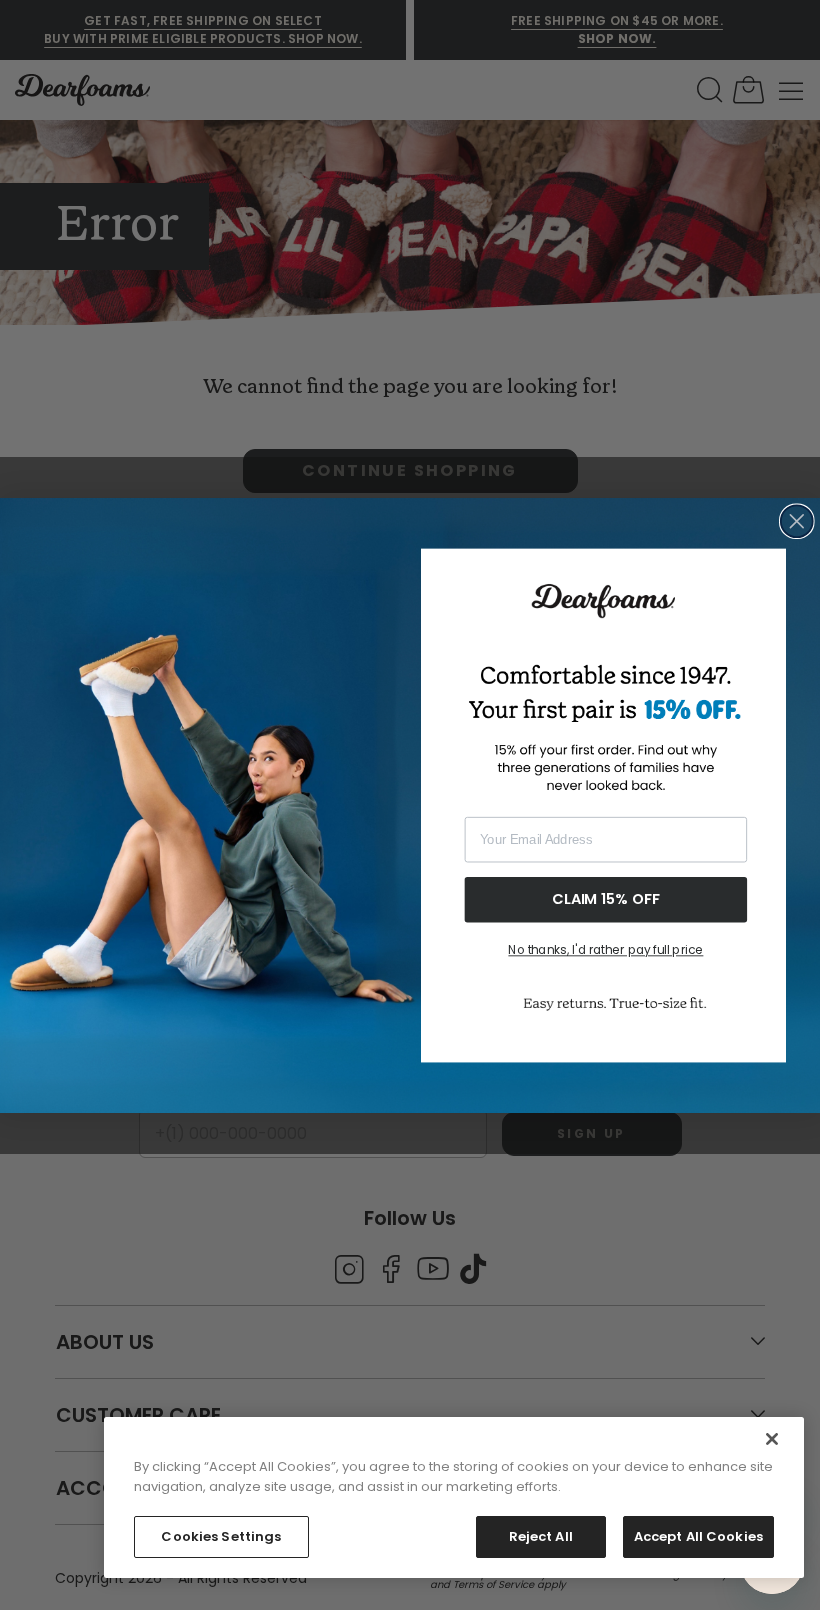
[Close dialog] (797, 521)
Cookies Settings (221, 1536)
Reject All (541, 1536)
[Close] (772, 1439)
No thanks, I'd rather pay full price (605, 950)
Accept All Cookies (698, 1536)
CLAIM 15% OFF (606, 898)
